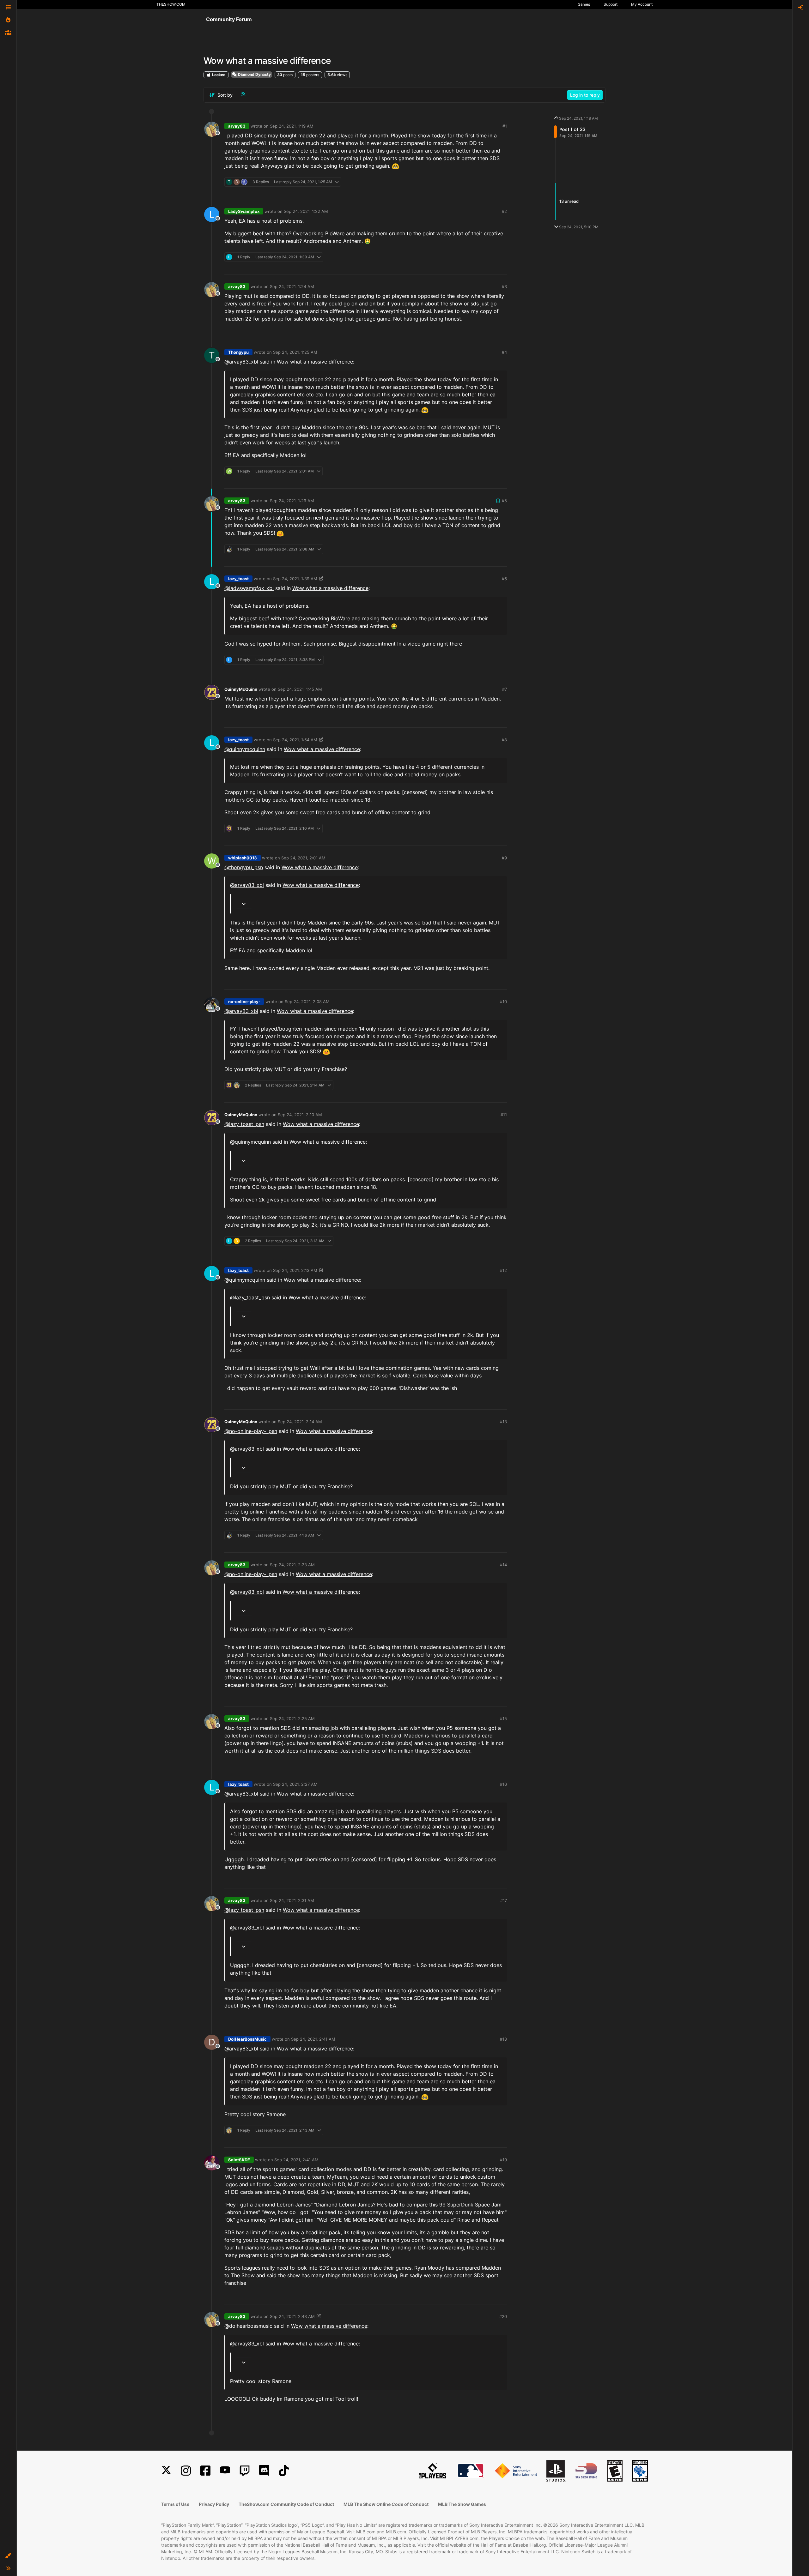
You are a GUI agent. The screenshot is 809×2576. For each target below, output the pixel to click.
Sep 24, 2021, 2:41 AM (313, 2039)
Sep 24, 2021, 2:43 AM (292, 2316)
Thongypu (238, 352)
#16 (503, 1784)
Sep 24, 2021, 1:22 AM (306, 211)
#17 (504, 1900)
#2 (504, 211)
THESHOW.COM (171, 4)
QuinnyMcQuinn (241, 689)
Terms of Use (175, 2504)
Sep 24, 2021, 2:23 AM (292, 1565)
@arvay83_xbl (241, 362)
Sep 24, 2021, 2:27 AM (295, 1784)
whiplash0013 (243, 858)
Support (611, 4)
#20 (503, 2316)
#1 (505, 126)
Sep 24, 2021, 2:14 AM (300, 1422)
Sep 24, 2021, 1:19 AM (292, 126)
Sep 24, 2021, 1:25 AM (295, 352)
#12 (503, 1270)
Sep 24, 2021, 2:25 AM (292, 1718)
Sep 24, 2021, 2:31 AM (292, 1900)
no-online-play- (244, 1002)
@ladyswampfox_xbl (249, 588)
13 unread (569, 201)
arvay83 (237, 126)
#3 (504, 286)
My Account (642, 4)
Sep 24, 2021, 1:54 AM (295, 740)
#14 (503, 1565)
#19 (503, 2160)
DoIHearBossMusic (247, 2039)
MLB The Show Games (462, 2504)
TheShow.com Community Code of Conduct (286, 2504)
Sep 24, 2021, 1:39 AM (295, 579)
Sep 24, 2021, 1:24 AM (292, 286)
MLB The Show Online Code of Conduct (386, 2504)
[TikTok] (284, 2471)
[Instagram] (186, 2471)
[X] (166, 2471)
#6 (504, 579)
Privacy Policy (214, 2504)
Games (584, 4)
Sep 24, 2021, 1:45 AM (300, 689)
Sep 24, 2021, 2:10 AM (300, 1115)
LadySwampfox (244, 211)
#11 (504, 1115)
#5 (504, 501)
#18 (503, 2039)
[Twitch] (245, 2471)
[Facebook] (205, 2471)
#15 (503, 1718)
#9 (504, 858)
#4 (504, 352)
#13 (503, 1422)
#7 (505, 689)
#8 (504, 740)
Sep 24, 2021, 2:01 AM (303, 858)
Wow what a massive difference (315, 362)
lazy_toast (238, 579)
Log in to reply (585, 95)
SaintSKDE (239, 2160)
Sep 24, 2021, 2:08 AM (307, 1002)
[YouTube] (225, 2471)
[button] (8, 2556)
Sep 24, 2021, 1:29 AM (292, 501)
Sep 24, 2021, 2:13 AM (295, 1270)
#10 (503, 1002)
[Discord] (264, 2471)
